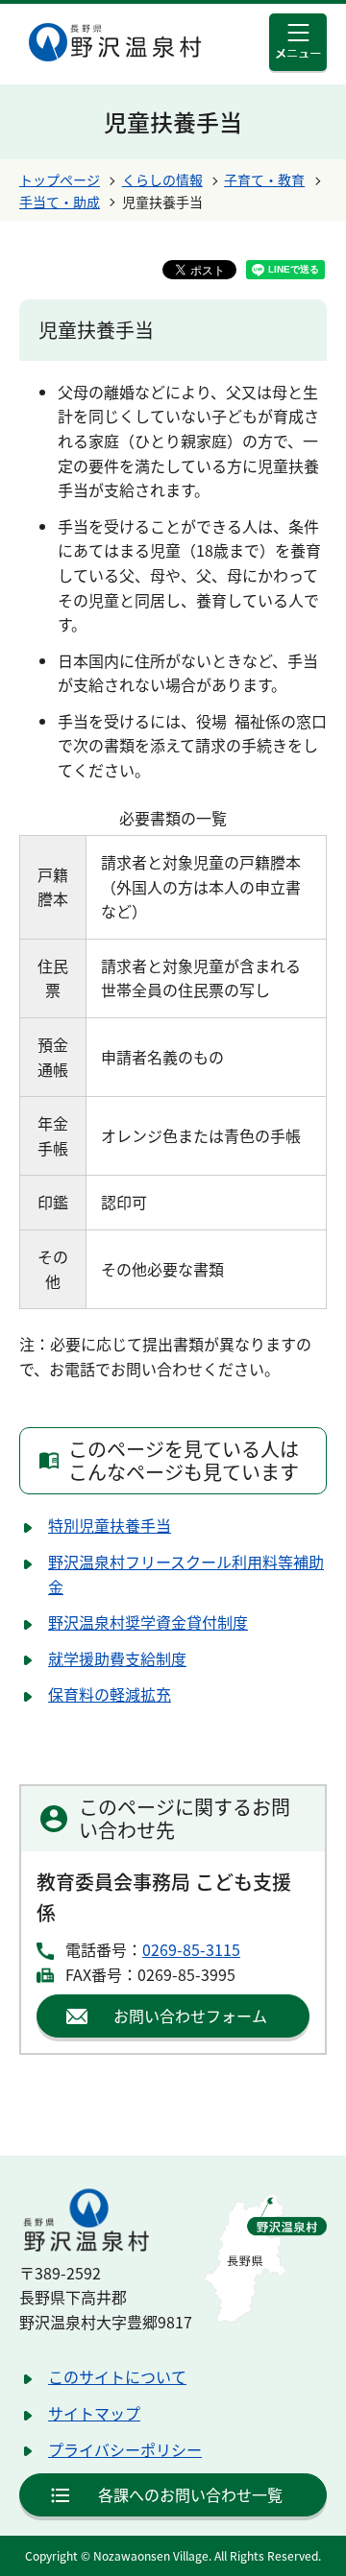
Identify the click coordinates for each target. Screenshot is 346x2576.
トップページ (60, 179)
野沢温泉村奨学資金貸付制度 (148, 1622)
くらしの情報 (162, 179)
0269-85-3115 (191, 1949)
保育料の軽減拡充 (110, 1694)
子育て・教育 (264, 179)
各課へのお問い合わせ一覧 (190, 2494)
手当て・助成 (60, 202)
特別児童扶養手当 (110, 1525)
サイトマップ (94, 2413)
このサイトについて (117, 2376)
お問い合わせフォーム (190, 2015)
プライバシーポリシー (125, 2449)
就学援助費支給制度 (117, 1658)
